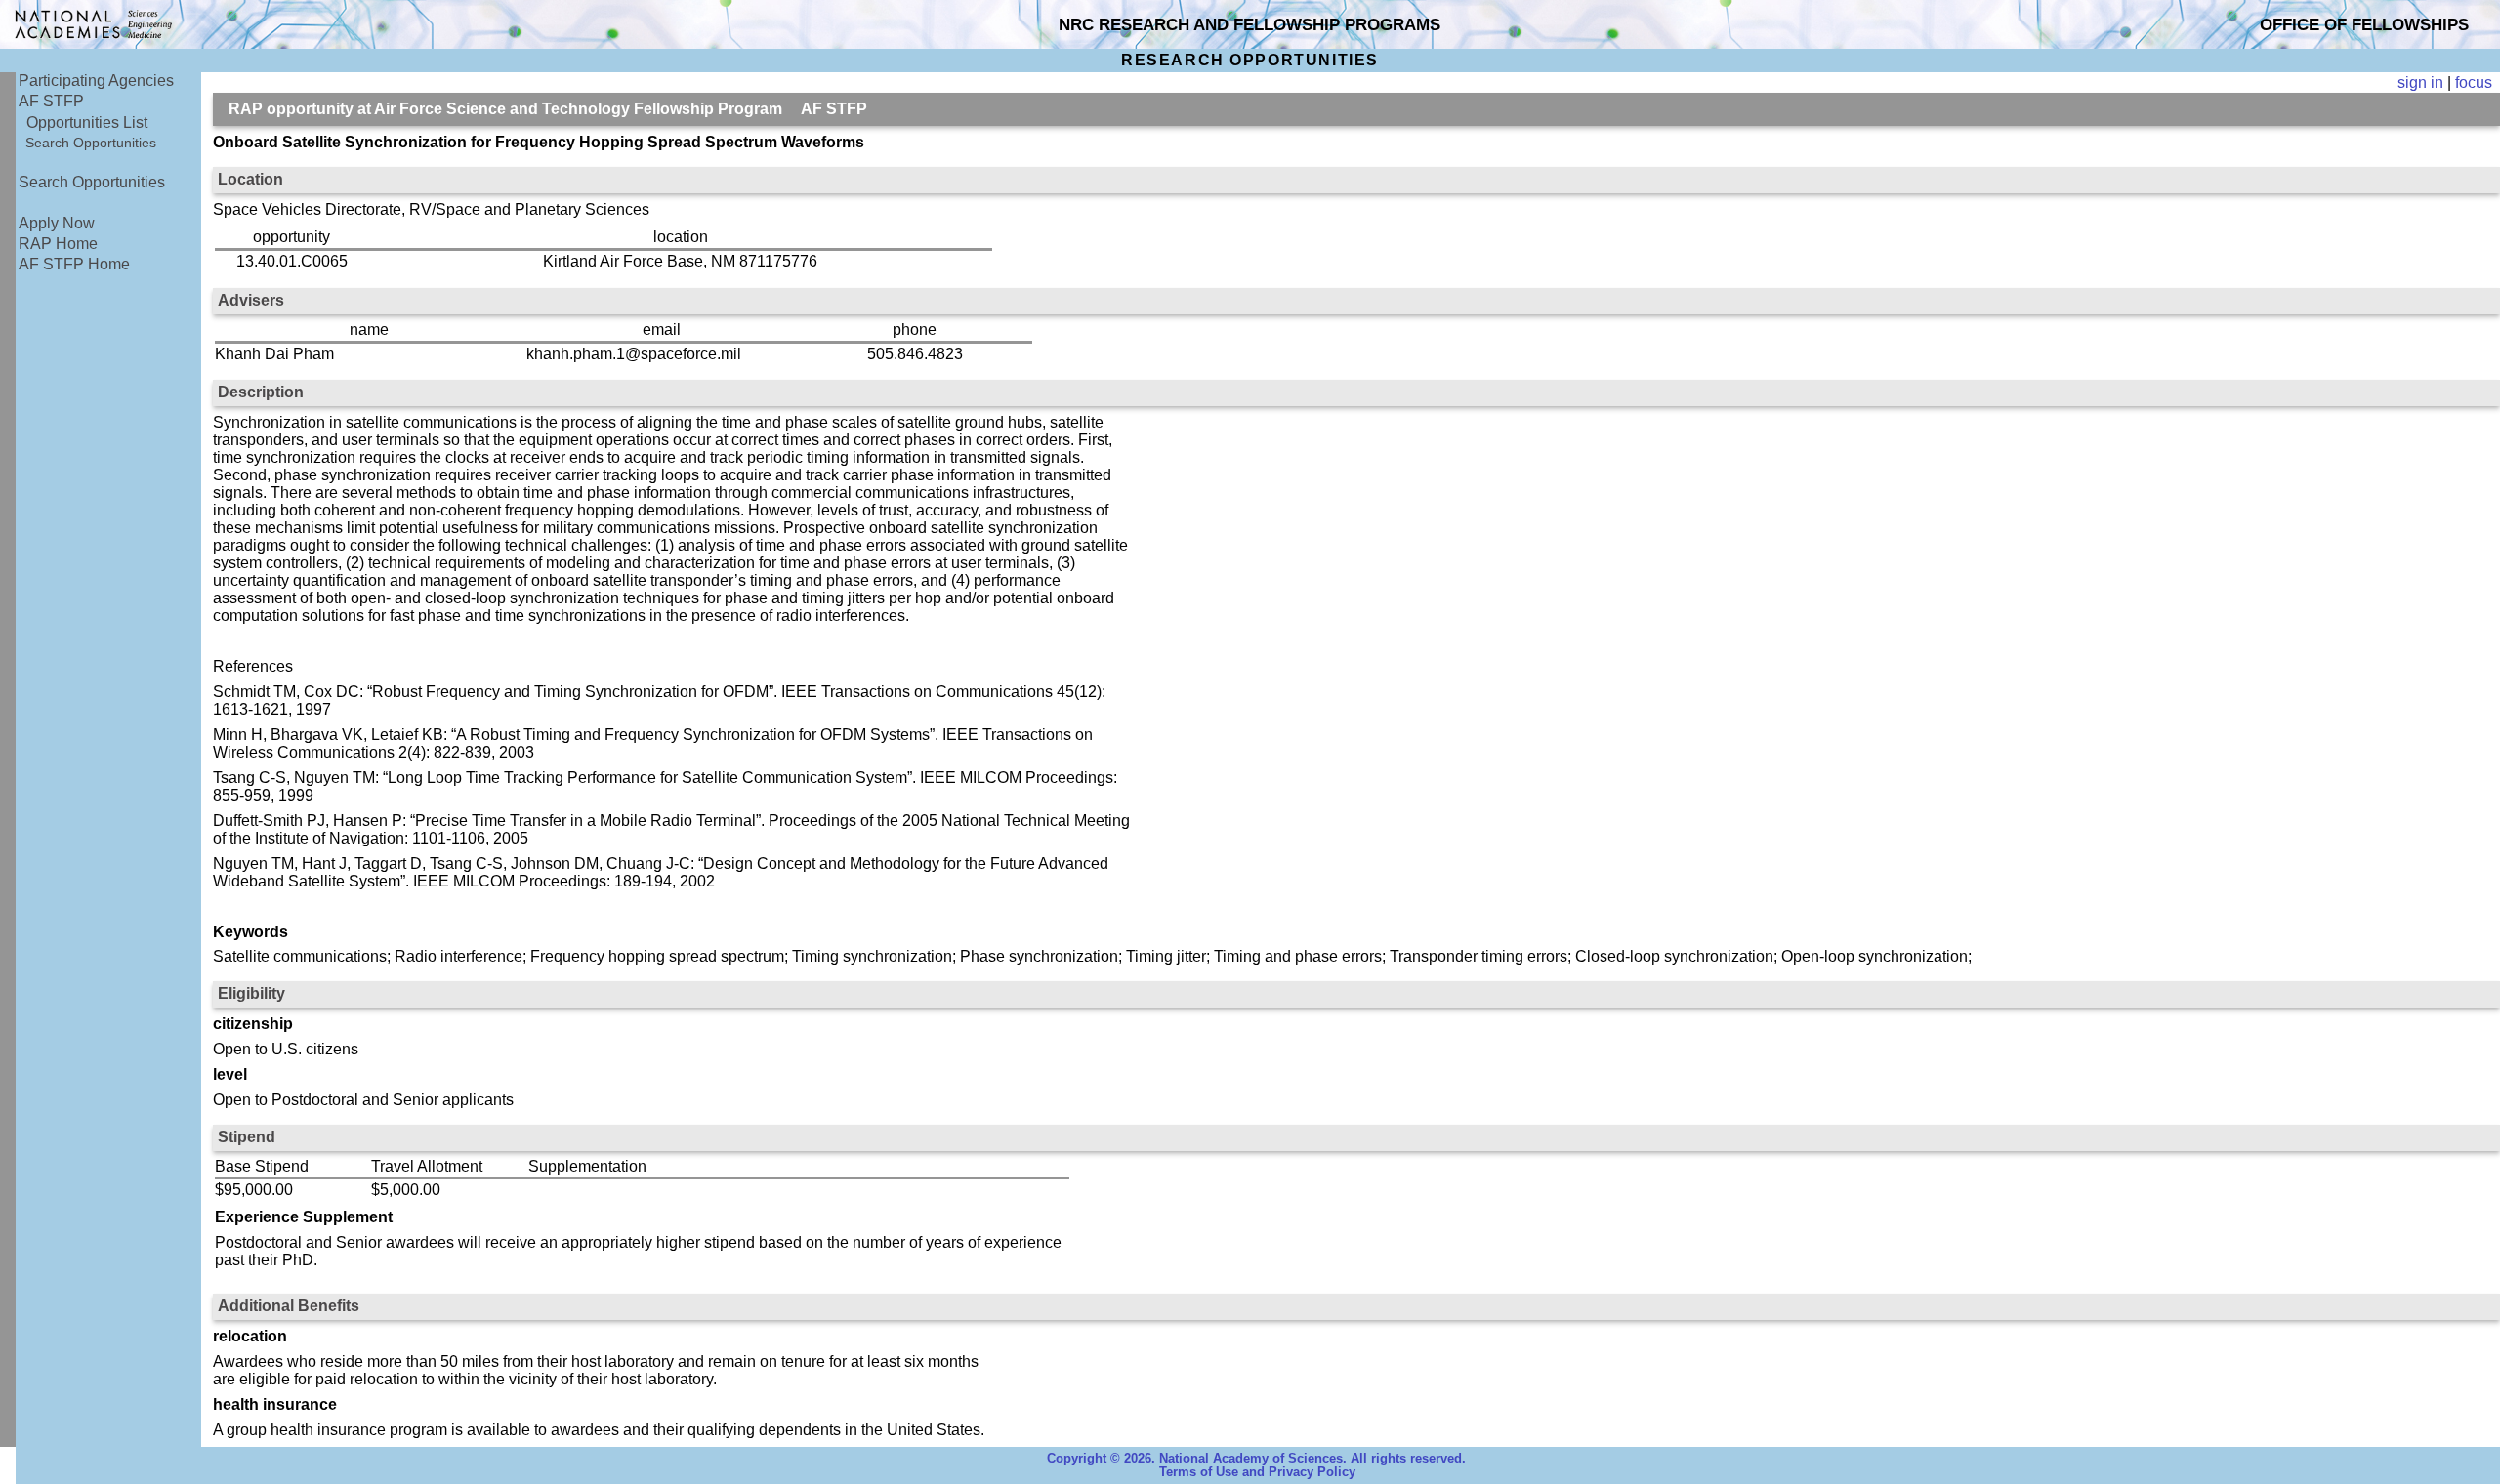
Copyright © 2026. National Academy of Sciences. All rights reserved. (1256, 1459)
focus (2474, 82)
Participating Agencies (96, 81)
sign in (2420, 82)
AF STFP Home (74, 264)
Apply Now (57, 223)
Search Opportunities (91, 143)
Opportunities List (87, 123)
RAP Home (58, 244)
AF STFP (51, 101)
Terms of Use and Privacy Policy (1257, 1472)
